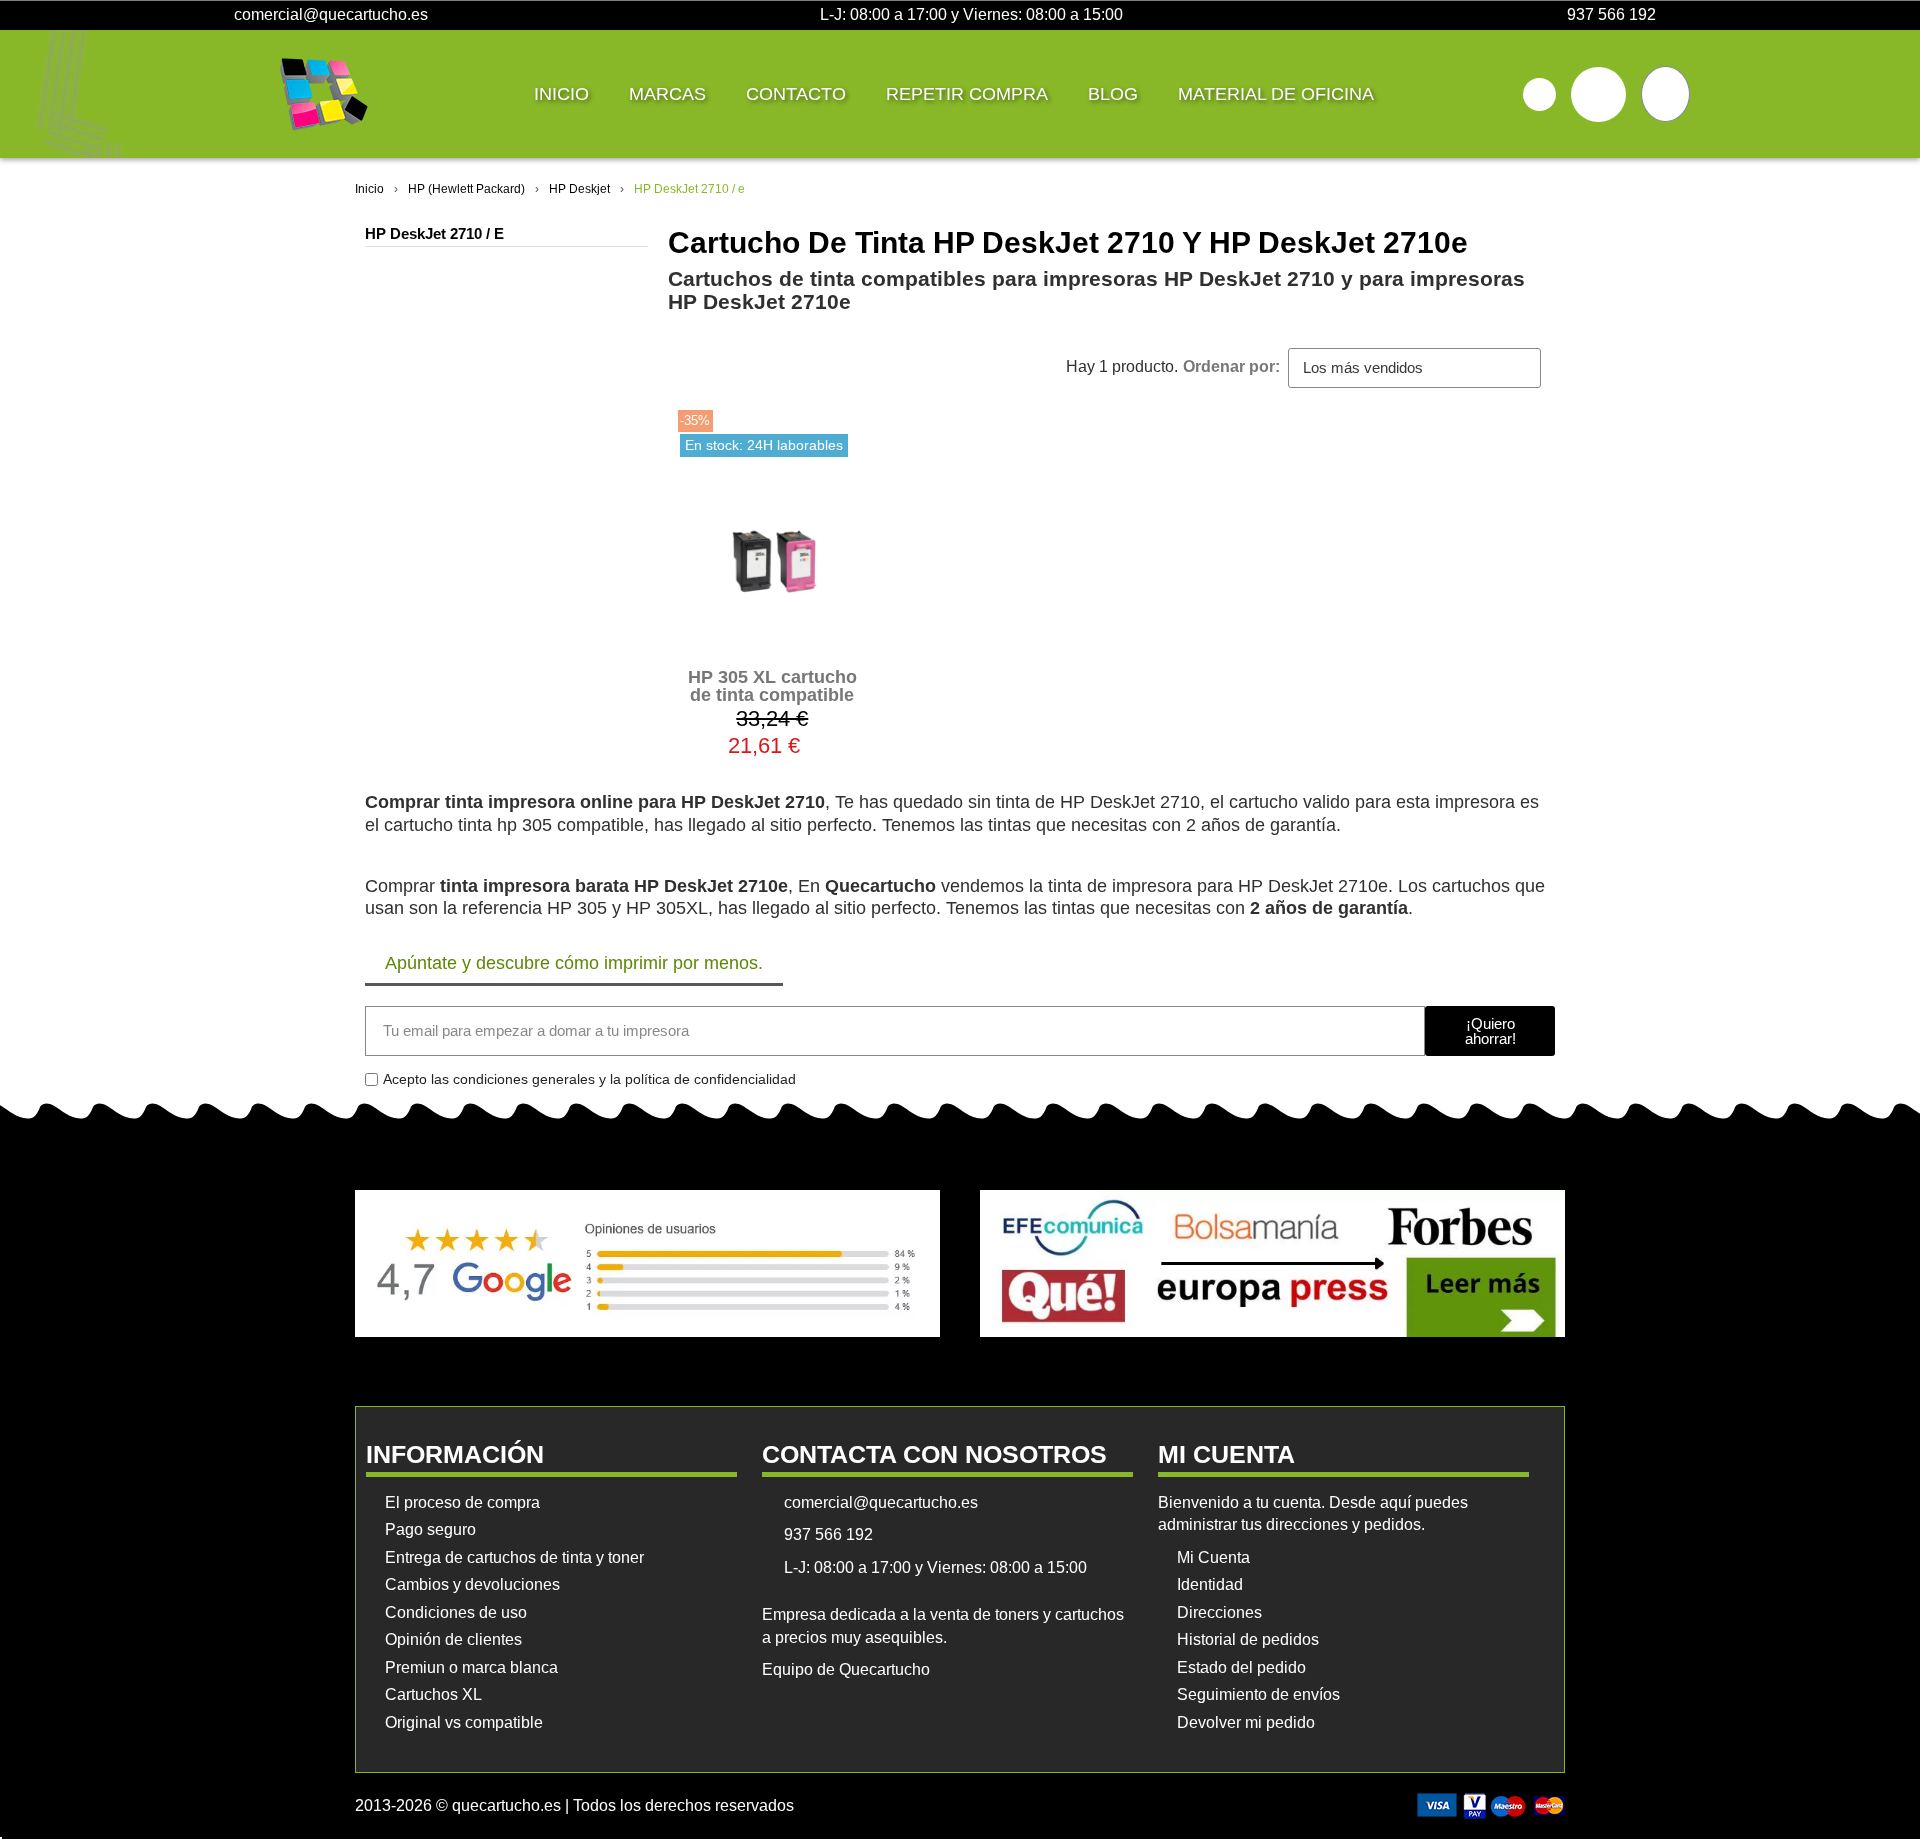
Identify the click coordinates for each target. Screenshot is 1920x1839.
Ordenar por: (1231, 366)
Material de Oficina (1276, 94)
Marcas (667, 94)
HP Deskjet (579, 189)
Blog (1113, 94)
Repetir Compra (967, 94)
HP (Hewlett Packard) (466, 189)
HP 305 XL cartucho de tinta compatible (772, 686)
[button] (1539, 94)
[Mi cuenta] (1598, 94)
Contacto (796, 94)
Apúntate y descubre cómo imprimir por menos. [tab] (574, 963)
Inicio (561, 94)
